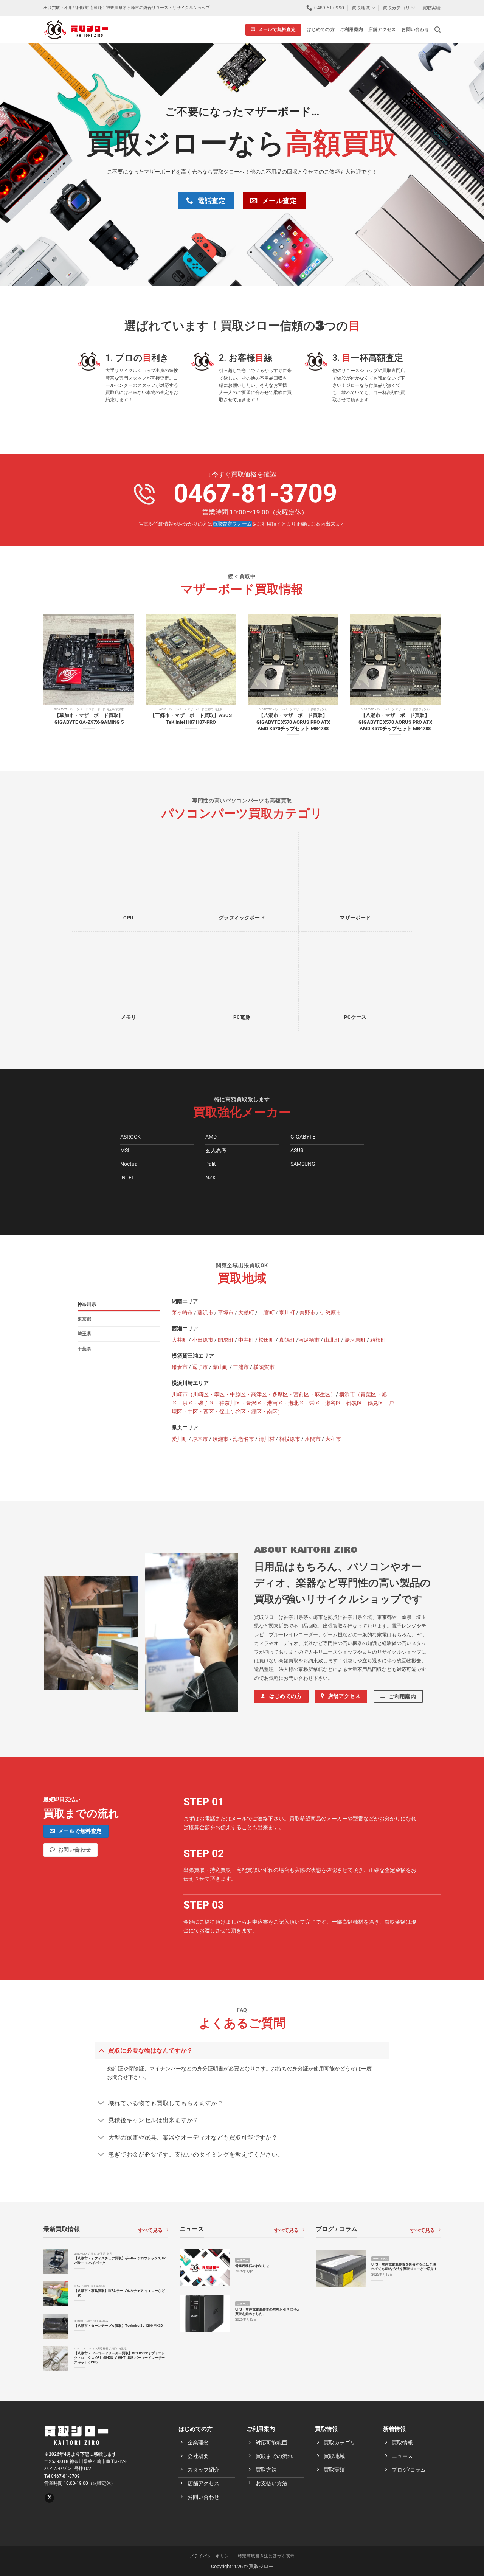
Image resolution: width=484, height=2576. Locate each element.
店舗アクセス (382, 29)
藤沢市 (205, 1313)
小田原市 (203, 1340)
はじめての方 (320, 29)
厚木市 (200, 1439)
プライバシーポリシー (211, 2556)
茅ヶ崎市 (182, 1313)
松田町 (267, 1340)
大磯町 (246, 1313)
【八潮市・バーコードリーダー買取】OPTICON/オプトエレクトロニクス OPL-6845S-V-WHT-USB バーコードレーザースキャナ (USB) (119, 2358)
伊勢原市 (330, 1313)
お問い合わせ (415, 29)
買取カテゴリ (396, 8)
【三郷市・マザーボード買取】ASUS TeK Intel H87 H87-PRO (191, 718)
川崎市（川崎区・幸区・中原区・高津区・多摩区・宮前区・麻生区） (254, 1394)
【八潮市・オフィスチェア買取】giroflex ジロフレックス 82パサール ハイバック (120, 2260)
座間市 (313, 1439)
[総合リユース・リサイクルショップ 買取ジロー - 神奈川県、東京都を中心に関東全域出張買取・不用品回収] (76, 29)
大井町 (180, 1340)
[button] (437, 30)
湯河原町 (355, 1340)
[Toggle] (101, 2050)
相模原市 (290, 1439)
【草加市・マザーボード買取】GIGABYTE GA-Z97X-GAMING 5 (89, 718)
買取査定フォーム (232, 524)
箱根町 (378, 1340)
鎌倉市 (180, 1367)
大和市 (333, 1439)
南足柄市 (309, 1340)
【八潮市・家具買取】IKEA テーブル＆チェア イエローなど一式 (119, 2293)
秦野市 (307, 1313)
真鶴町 (287, 1340)
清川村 (267, 1439)
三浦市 (241, 1367)
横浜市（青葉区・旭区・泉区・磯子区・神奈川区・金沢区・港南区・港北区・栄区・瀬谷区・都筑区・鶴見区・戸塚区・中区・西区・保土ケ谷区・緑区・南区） (283, 1403)
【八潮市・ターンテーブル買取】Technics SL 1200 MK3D (119, 2325)
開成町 (226, 1340)
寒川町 (287, 1313)
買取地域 (361, 8)
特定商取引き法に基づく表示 (266, 2556)
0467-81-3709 (255, 493)
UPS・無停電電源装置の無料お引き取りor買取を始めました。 (267, 2311)
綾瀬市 (220, 1439)
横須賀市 (264, 1367)
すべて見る (150, 2230)
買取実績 (431, 8)
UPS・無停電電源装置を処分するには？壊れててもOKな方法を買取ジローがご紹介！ (404, 2266)
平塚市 (226, 1313)
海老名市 (244, 1439)
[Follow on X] (49, 2498)
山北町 (332, 1340)
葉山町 (220, 1367)
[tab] (119, 1304)
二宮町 (267, 1313)
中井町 (246, 1340)
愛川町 (180, 1439)
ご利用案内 (351, 29)
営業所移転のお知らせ (252, 2266)
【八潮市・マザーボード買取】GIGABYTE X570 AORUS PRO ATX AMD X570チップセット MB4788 (293, 722)
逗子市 (200, 1367)
